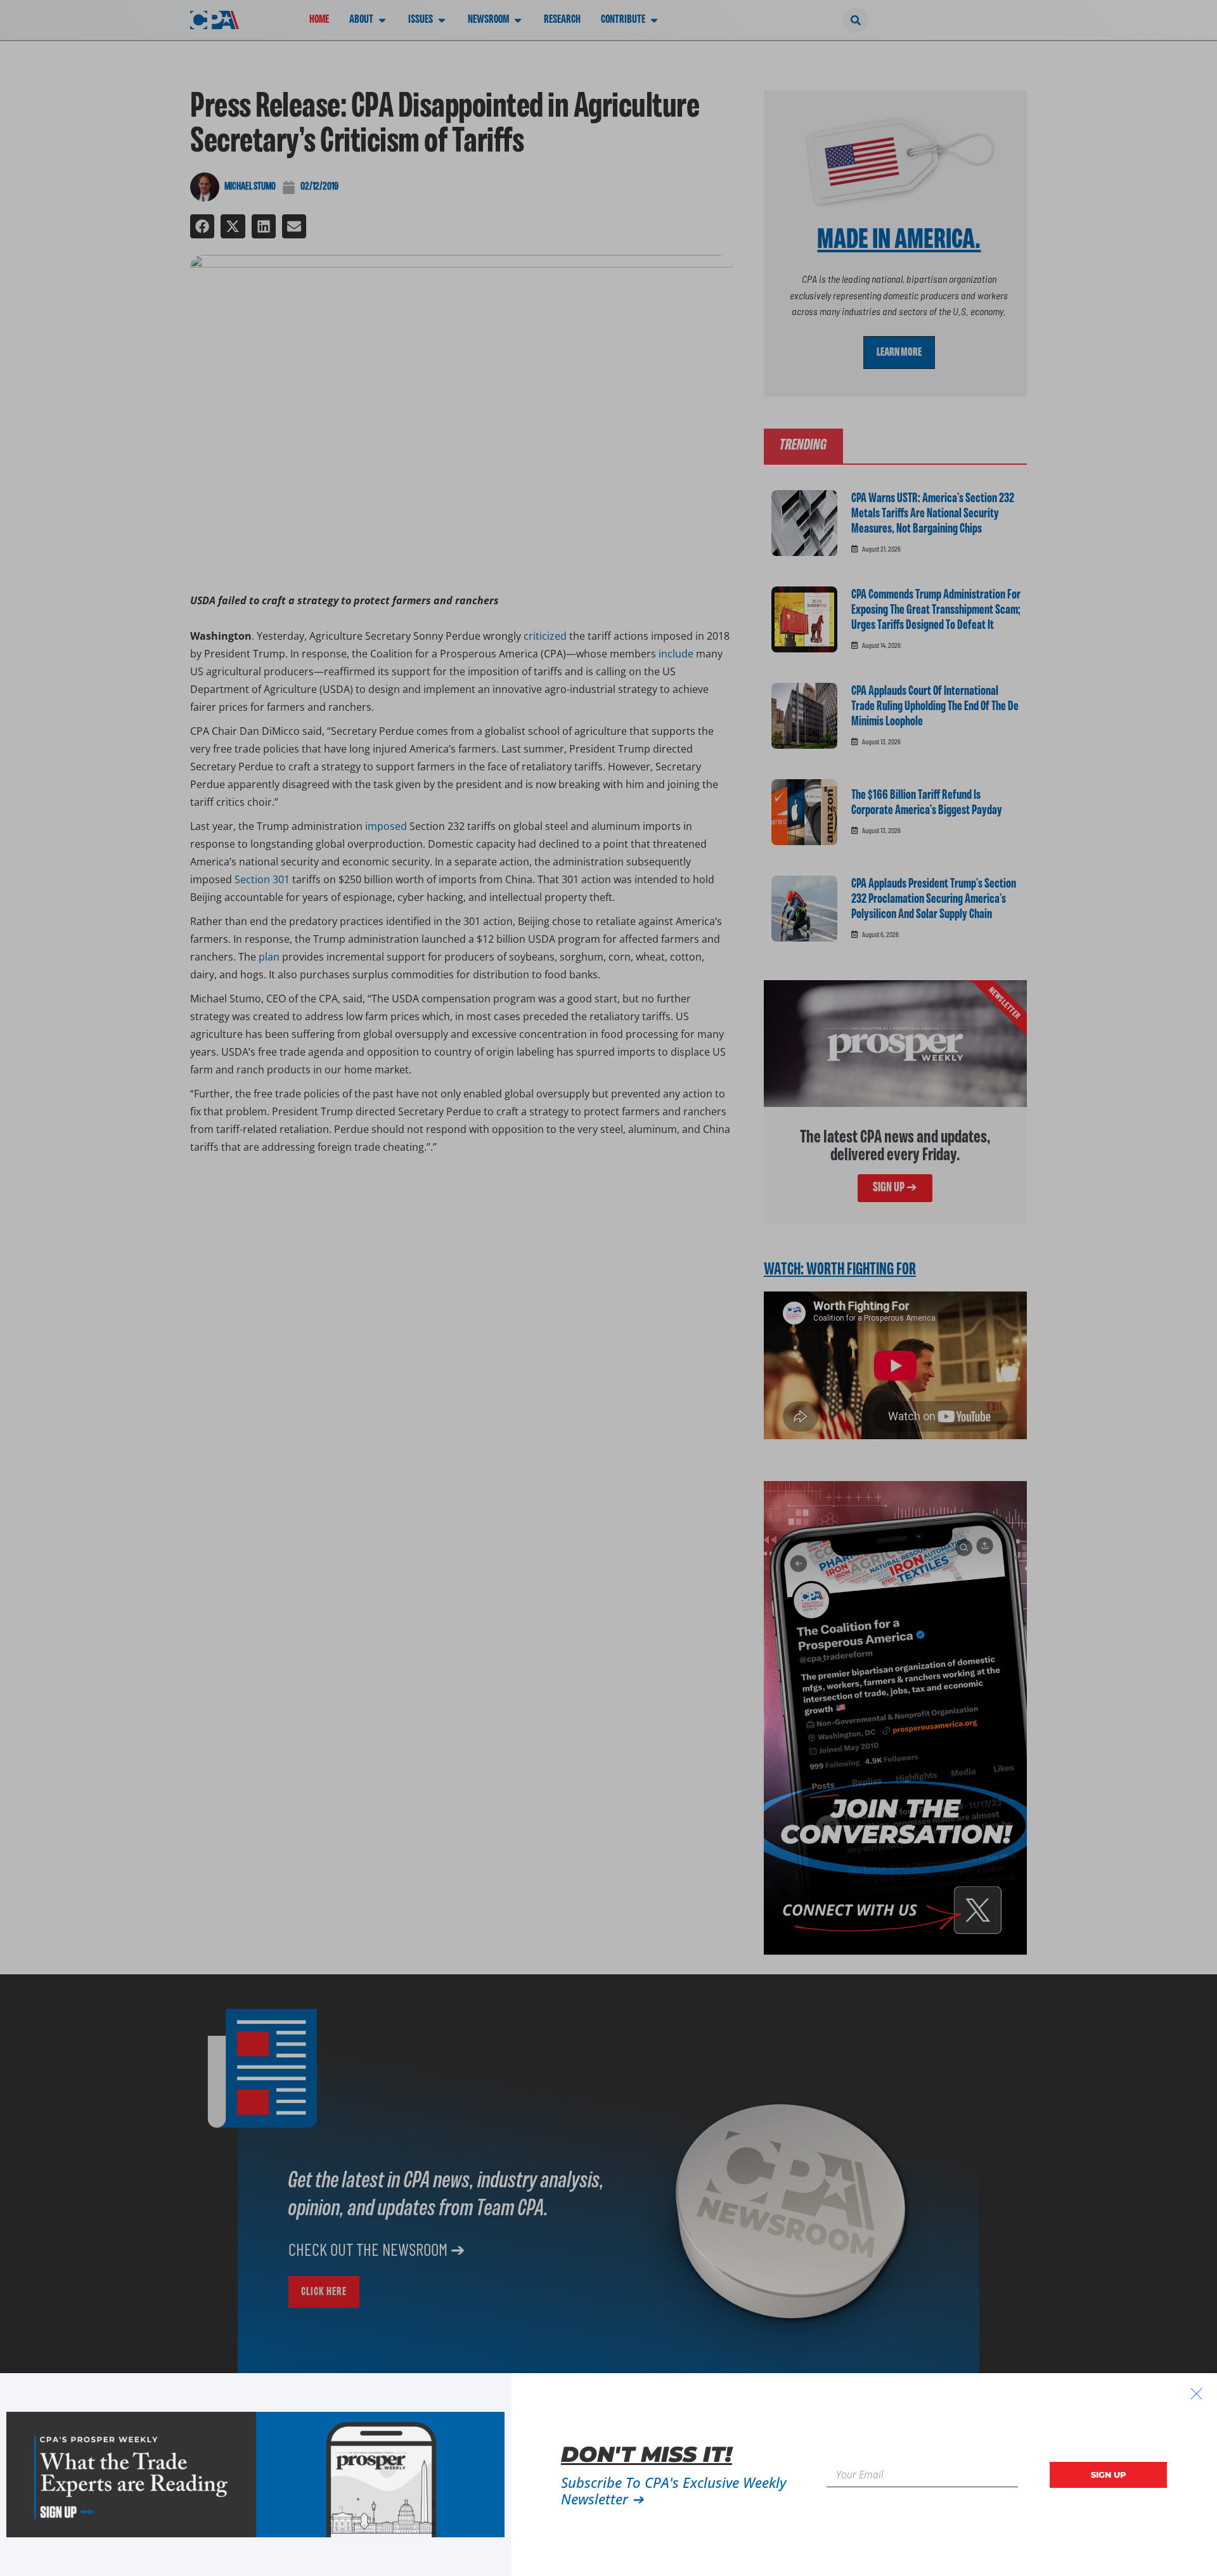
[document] (608, 1288)
